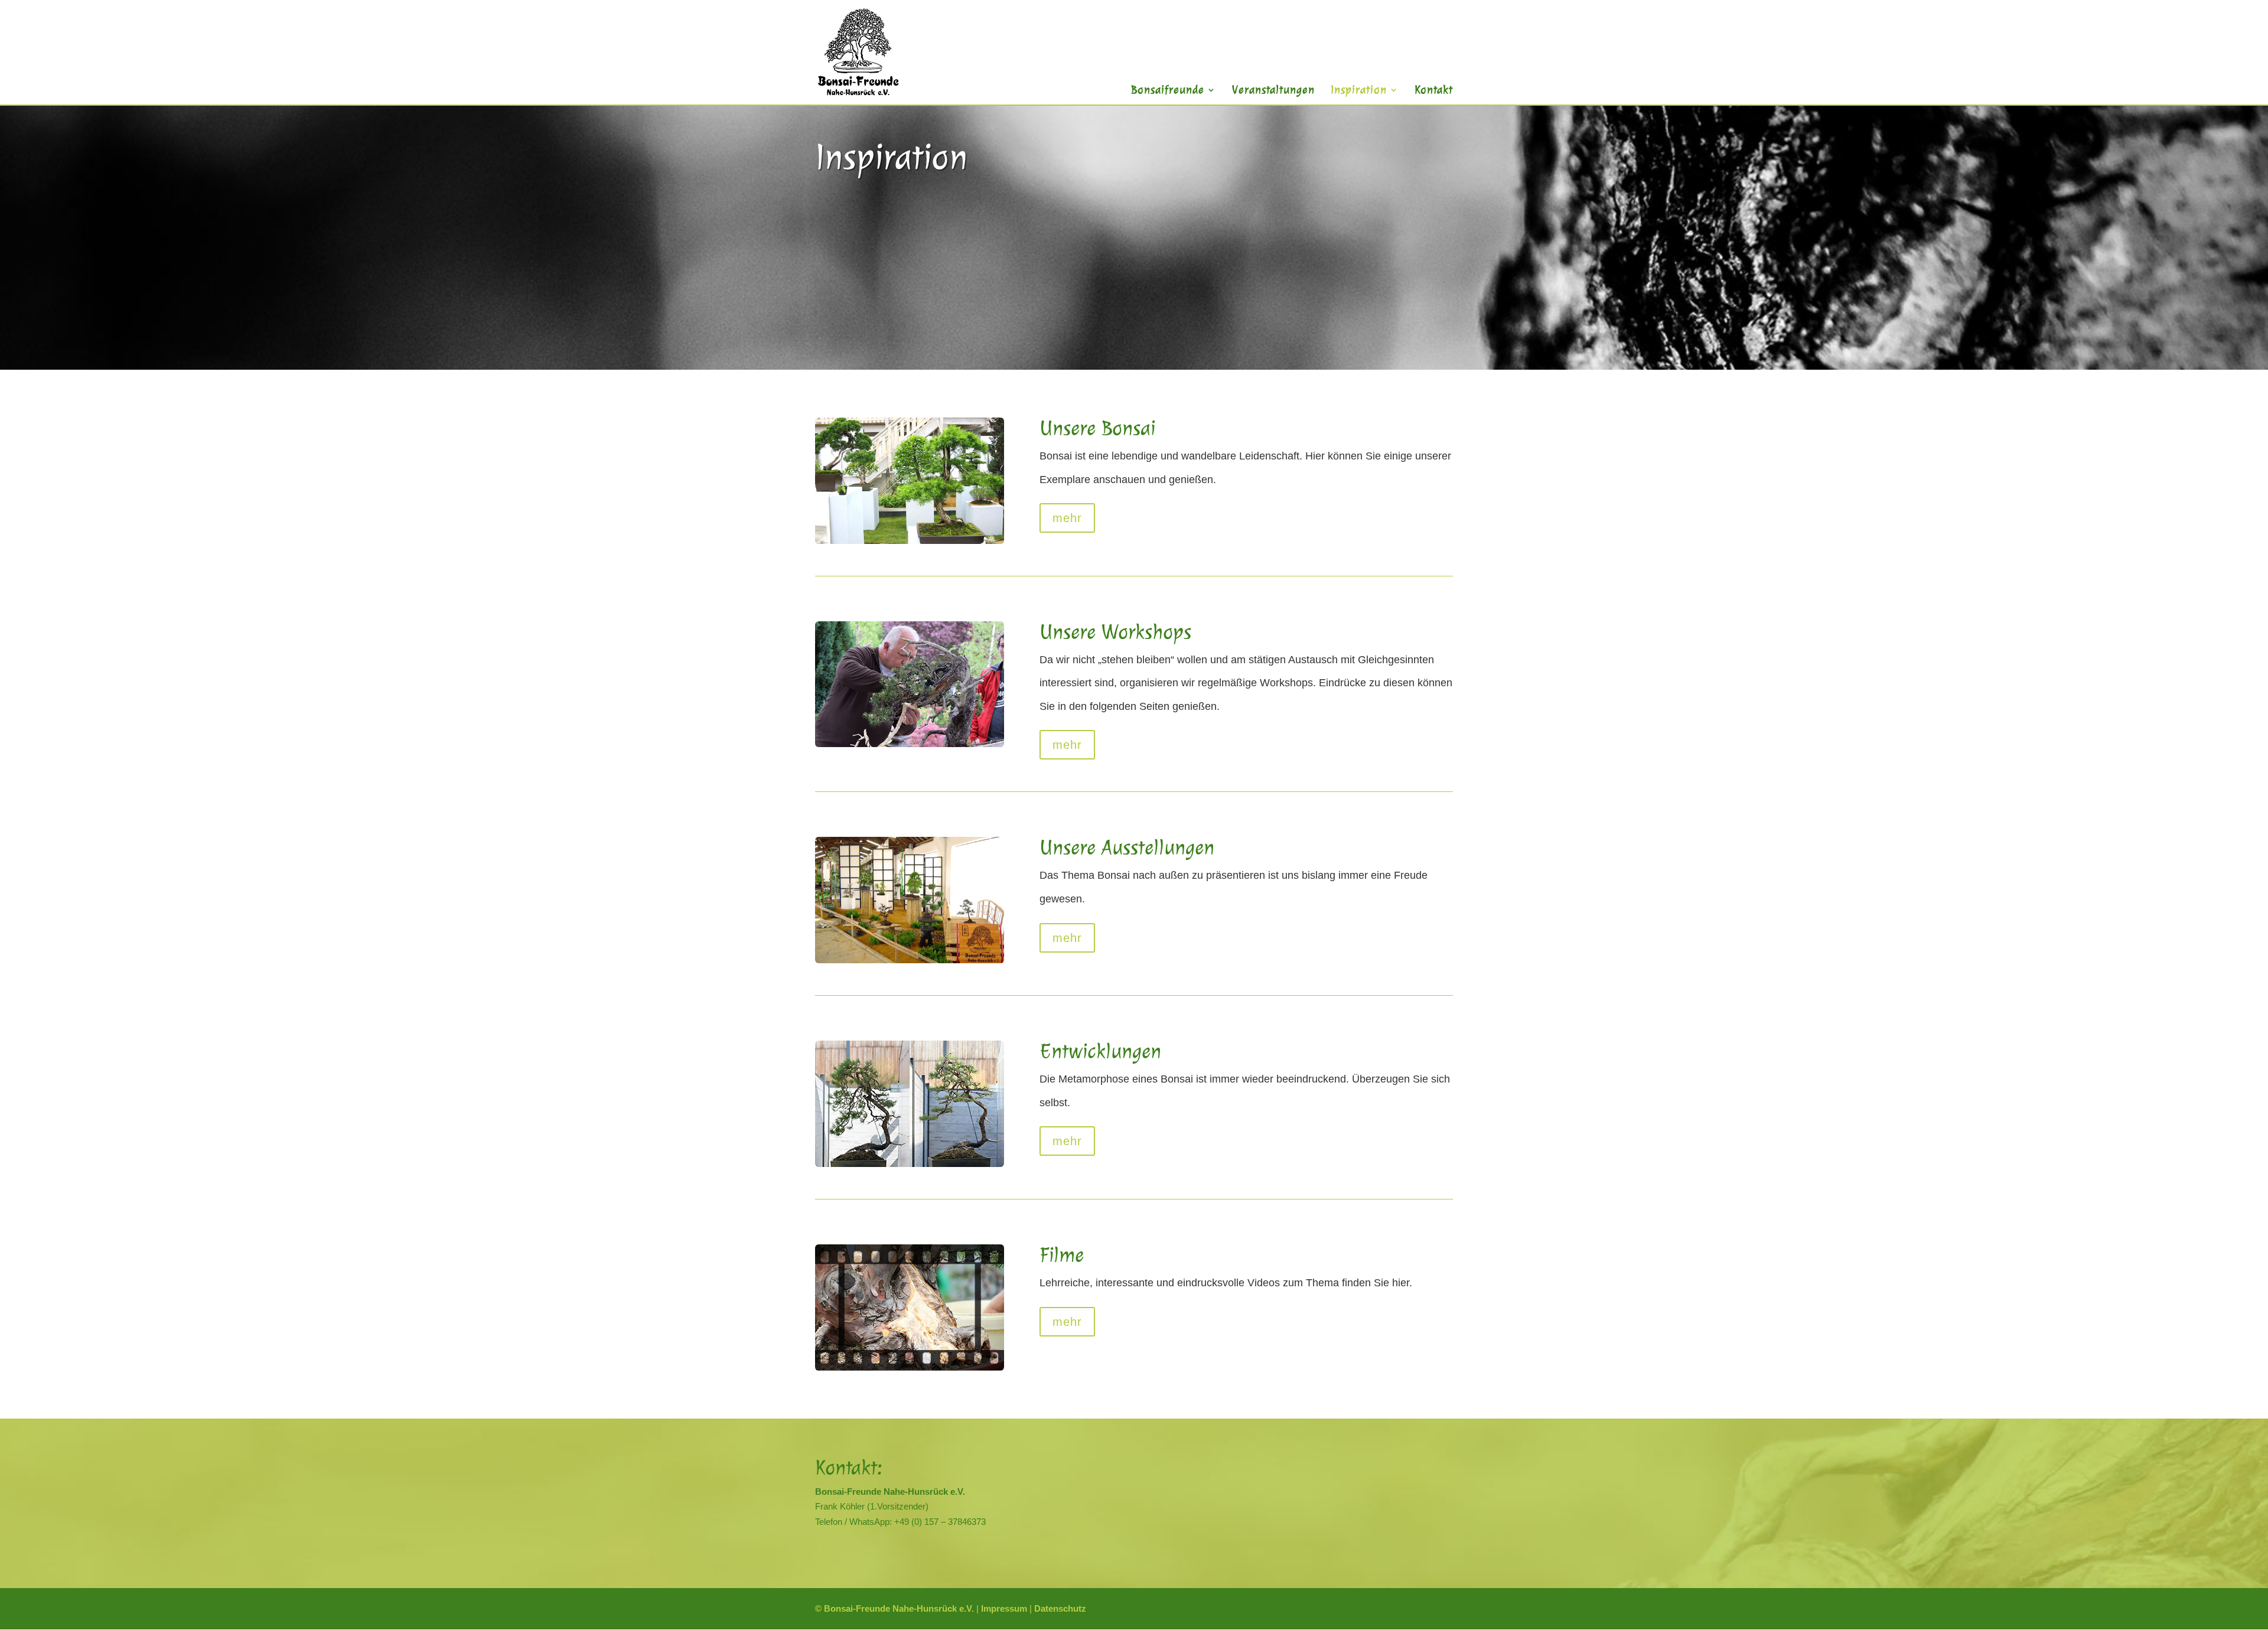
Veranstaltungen (1273, 90)
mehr (1067, 518)
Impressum (1004, 1608)
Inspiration (1359, 90)
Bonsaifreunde (1168, 90)
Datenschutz (1060, 1608)
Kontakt (1434, 90)
